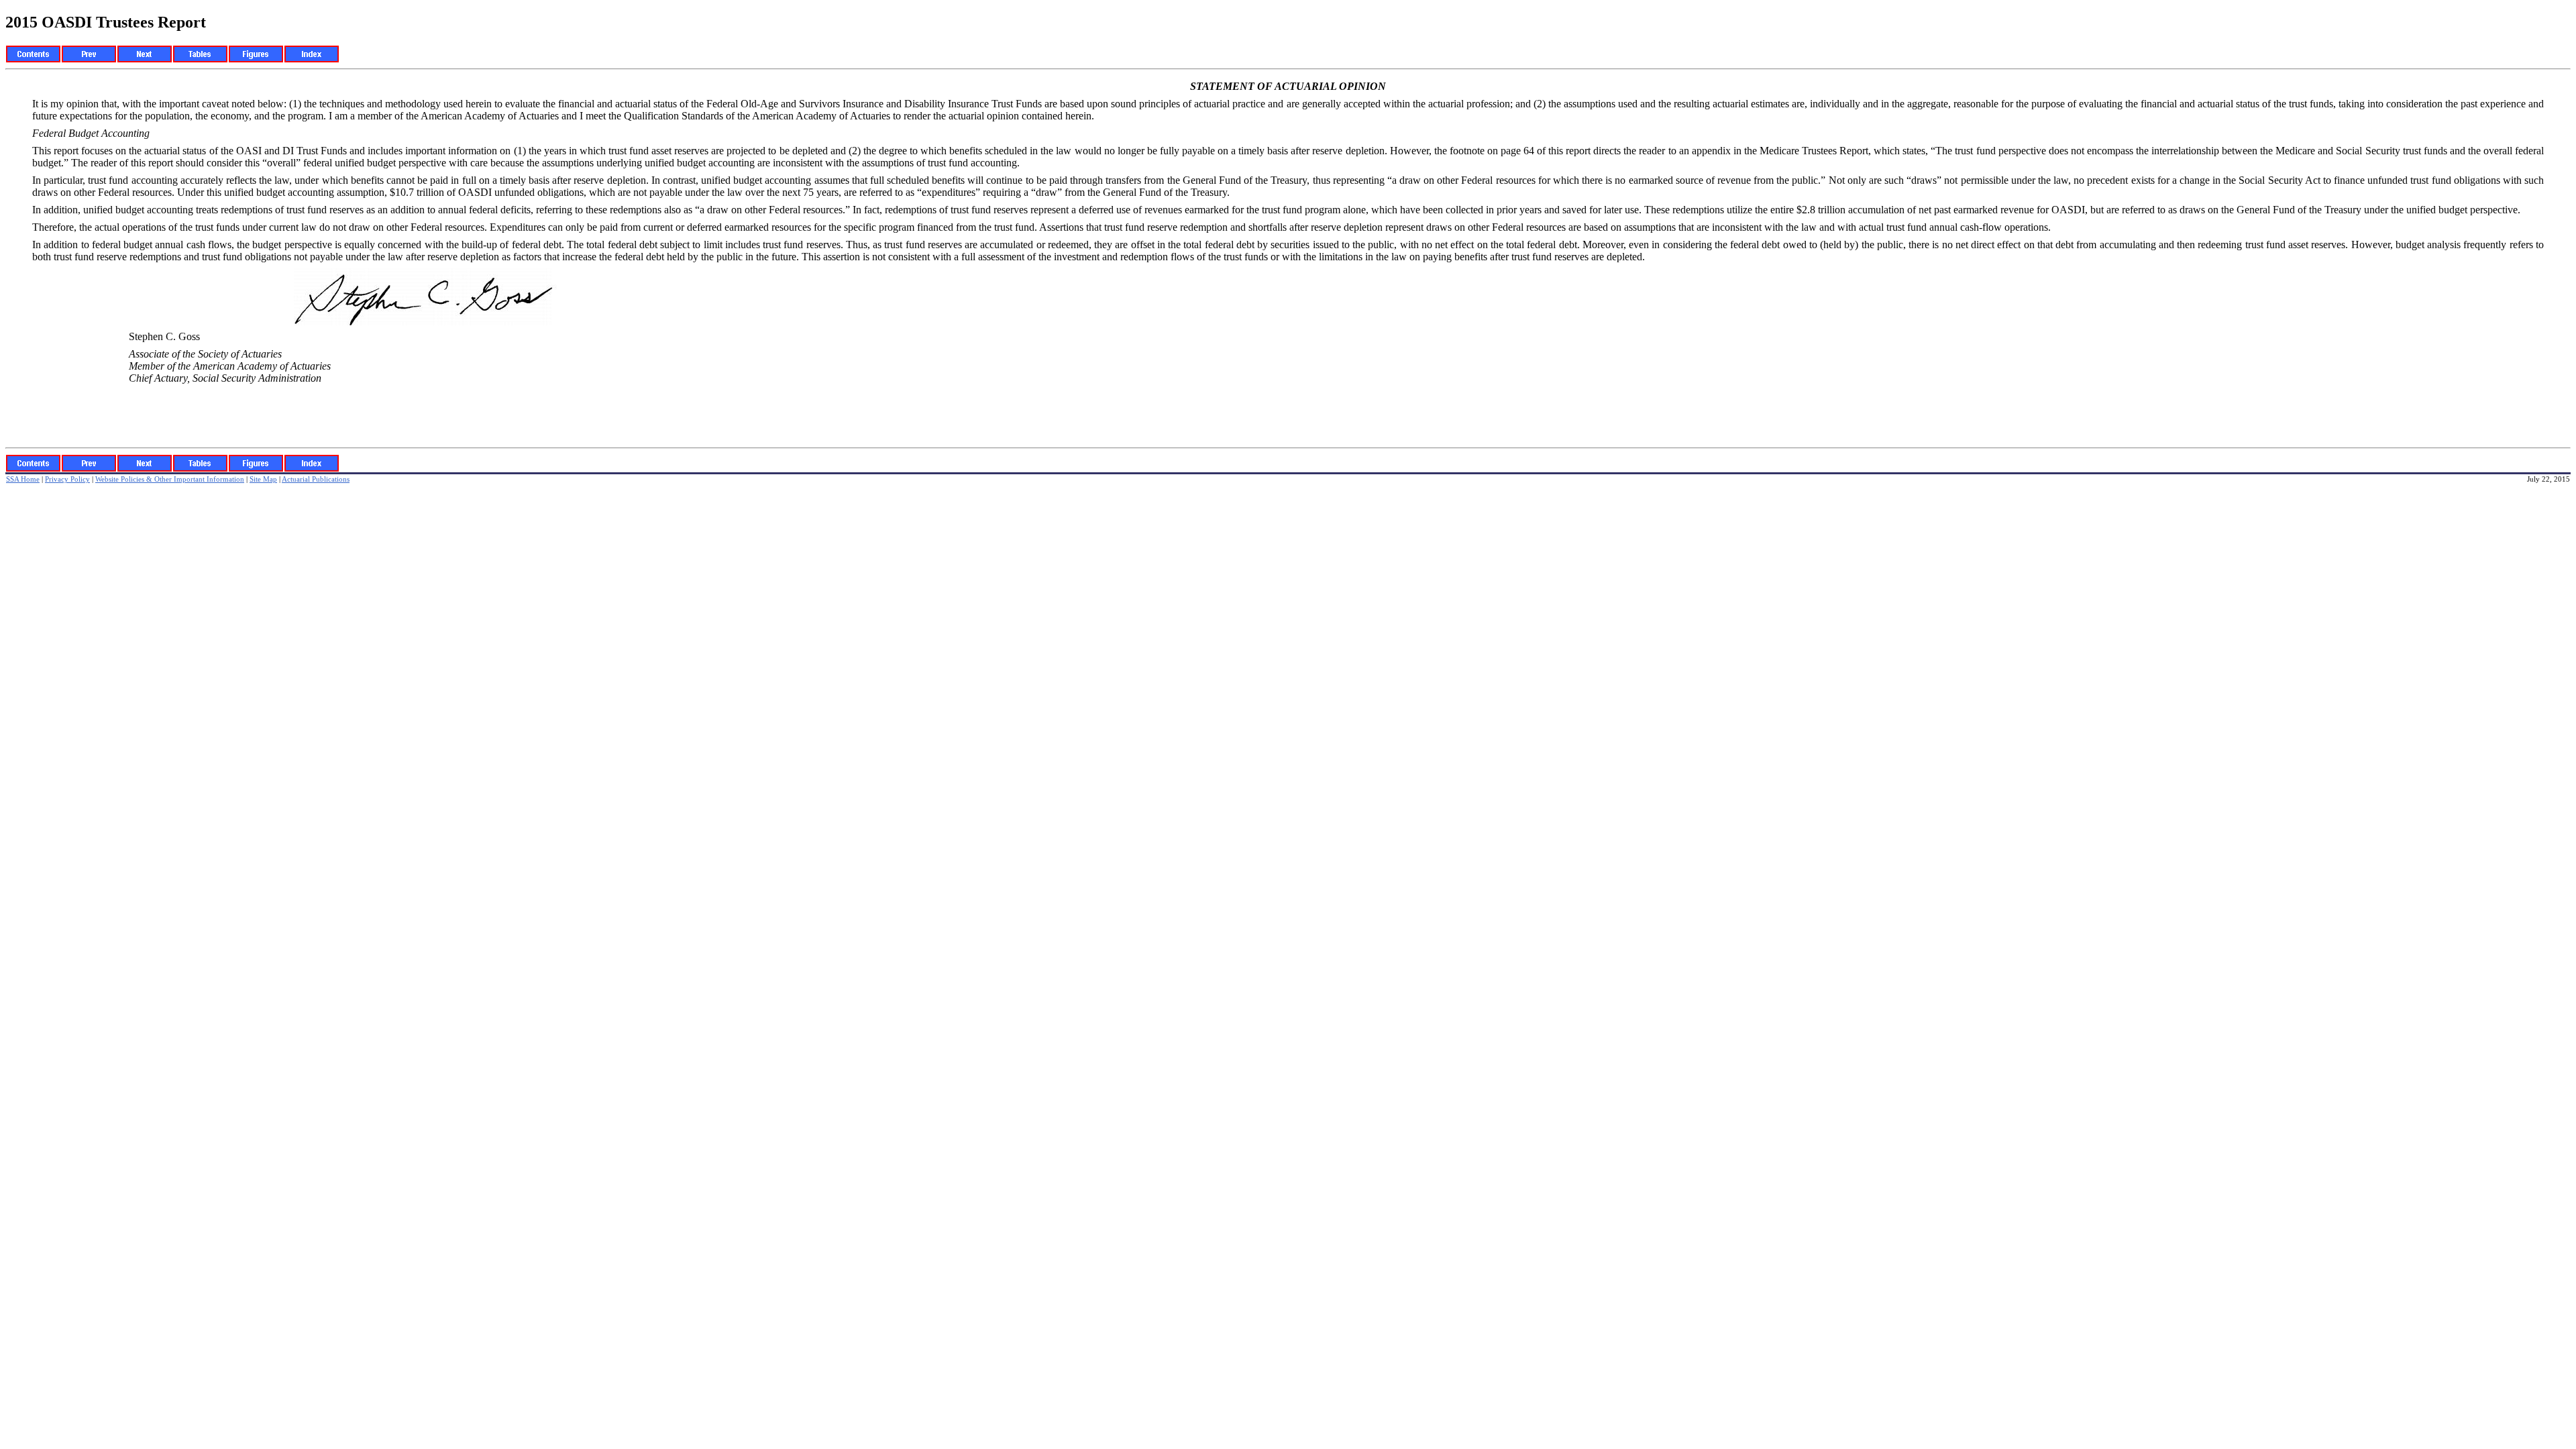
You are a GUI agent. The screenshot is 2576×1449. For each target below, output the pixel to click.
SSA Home (23, 479)
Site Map (263, 479)
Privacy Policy (67, 479)
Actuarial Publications (316, 479)
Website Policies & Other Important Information (170, 479)
